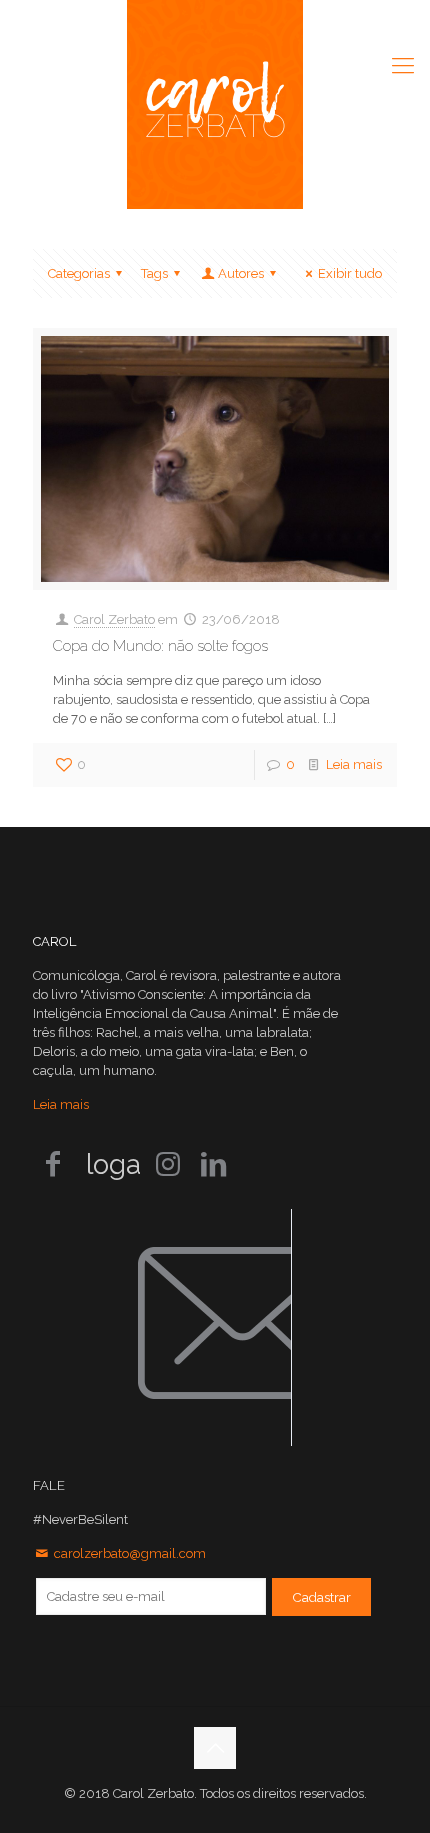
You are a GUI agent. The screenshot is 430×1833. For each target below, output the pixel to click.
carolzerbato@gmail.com (130, 1553)
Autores (241, 273)
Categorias (79, 273)
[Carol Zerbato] (215, 104)
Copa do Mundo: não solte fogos (160, 646)
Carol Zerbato (114, 619)
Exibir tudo (350, 273)
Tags (154, 273)
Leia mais (354, 764)
